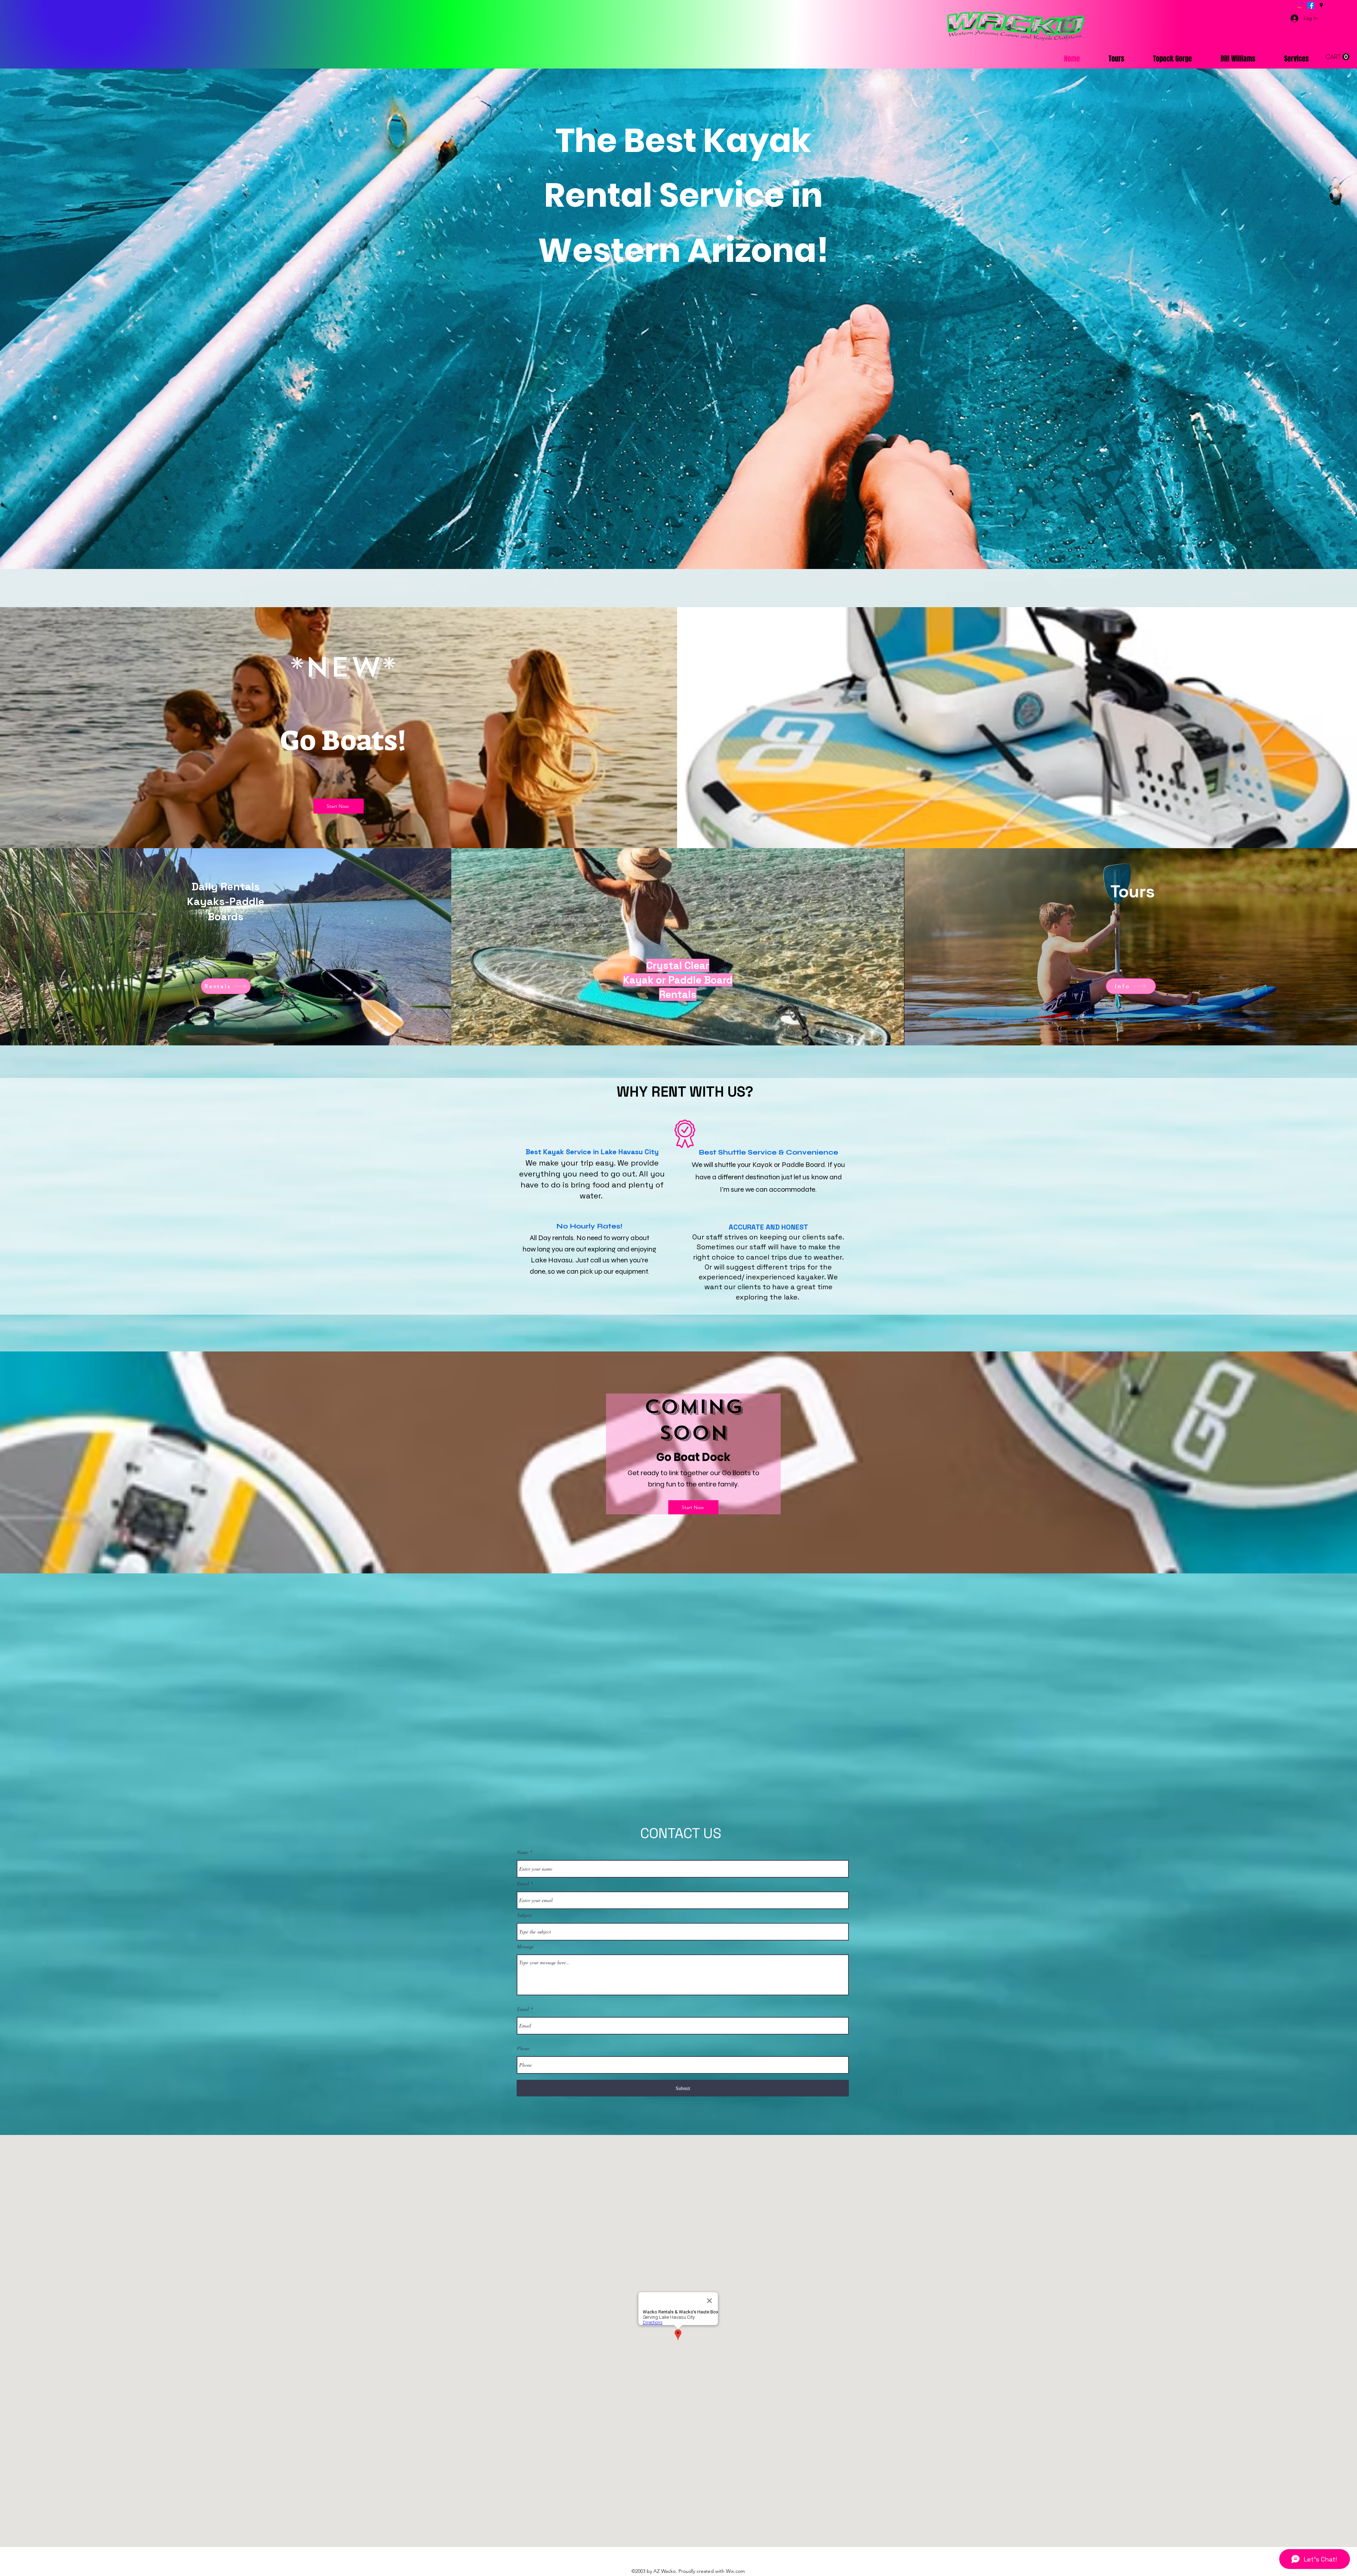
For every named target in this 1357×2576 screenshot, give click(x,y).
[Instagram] (1300, 5)
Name (523, 1852)
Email (523, 1884)
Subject (524, 1915)
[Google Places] (1321, 5)
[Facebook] (1311, 5)
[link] (1337, 57)
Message (525, 1947)
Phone (523, 2048)
